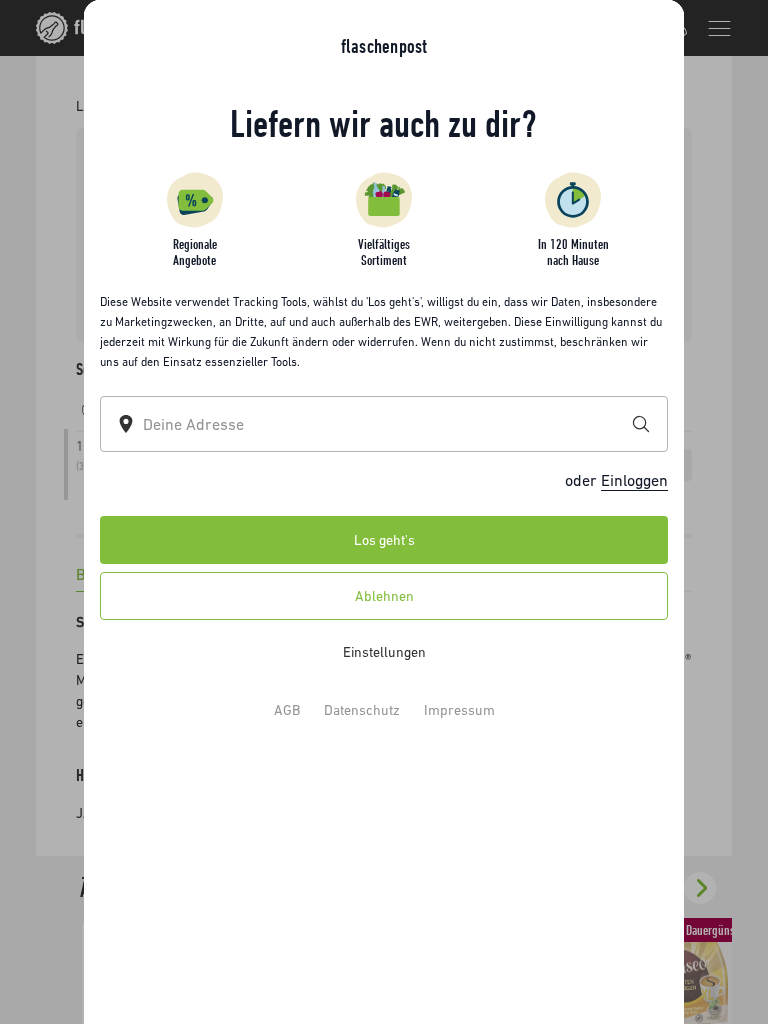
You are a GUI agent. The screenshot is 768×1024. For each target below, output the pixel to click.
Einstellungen (384, 652)
